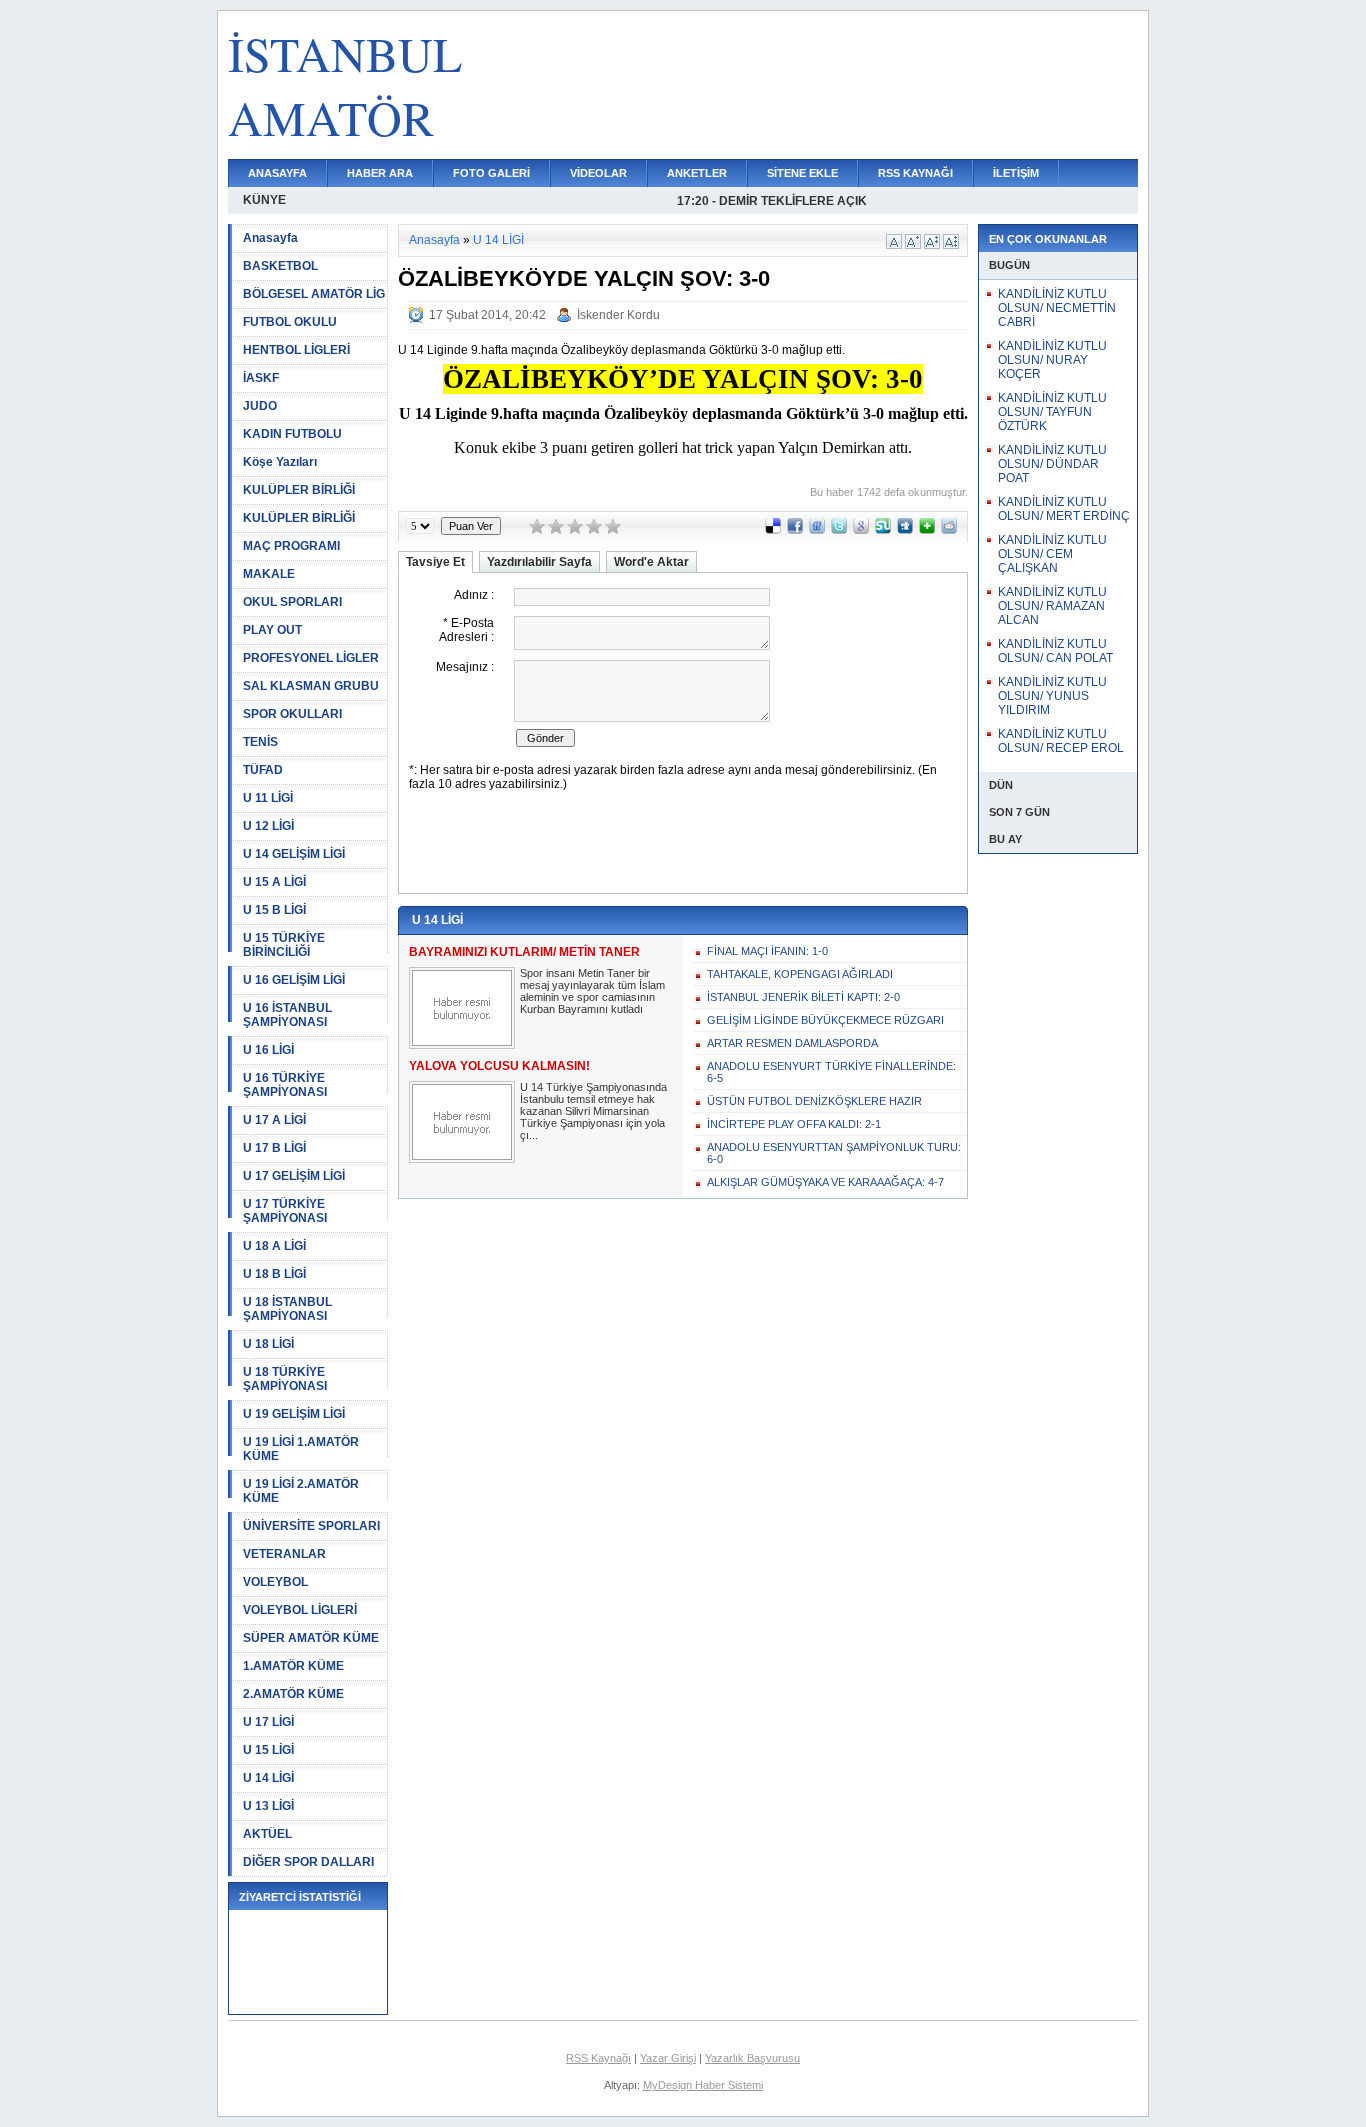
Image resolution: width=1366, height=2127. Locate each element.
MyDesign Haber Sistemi (703, 2085)
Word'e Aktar (651, 562)
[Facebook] (795, 530)
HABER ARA (380, 173)
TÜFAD (263, 770)
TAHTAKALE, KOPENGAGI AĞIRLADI (800, 974)
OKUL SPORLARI (292, 602)
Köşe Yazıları (280, 462)
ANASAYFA (277, 173)
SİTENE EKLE (802, 173)
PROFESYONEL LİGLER (311, 658)
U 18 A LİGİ (274, 1246)
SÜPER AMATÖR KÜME (311, 1638)
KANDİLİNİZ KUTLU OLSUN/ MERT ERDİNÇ (1064, 509)
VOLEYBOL (275, 1582)
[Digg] (905, 530)
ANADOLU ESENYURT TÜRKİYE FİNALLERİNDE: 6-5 (831, 1072)
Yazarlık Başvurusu (752, 2058)
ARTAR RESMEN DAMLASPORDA (792, 1043)
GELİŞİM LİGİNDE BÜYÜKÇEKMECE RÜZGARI (825, 1020)
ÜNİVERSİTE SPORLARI (311, 1526)
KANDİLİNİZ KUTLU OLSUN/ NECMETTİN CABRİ (1057, 308)
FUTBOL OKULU (290, 322)
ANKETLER (697, 173)
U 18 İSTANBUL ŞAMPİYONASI (287, 1309)
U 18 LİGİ (268, 1344)
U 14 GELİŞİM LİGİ (294, 854)
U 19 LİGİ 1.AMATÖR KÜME (301, 1449)
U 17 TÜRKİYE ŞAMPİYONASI (285, 1211)
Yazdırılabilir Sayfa (539, 562)
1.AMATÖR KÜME (293, 1666)
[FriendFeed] (817, 530)
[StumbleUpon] (883, 530)
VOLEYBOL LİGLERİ (300, 1610)
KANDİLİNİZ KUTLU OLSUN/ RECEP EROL (1061, 741)
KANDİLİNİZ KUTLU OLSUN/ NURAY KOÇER (1052, 360)
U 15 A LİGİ (274, 882)
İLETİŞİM (1016, 173)
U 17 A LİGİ (274, 1120)
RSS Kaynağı (598, 2058)
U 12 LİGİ (268, 826)
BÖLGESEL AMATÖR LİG (314, 294)
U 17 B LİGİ (274, 1148)
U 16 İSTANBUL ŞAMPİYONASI (287, 1015)
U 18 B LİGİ (274, 1274)
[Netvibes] (927, 530)
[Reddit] (949, 530)
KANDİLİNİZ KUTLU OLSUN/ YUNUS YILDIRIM (1052, 696)
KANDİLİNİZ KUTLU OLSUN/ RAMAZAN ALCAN (1052, 606)
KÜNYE (264, 200)
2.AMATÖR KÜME (293, 1694)
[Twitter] (839, 530)
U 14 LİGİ (268, 1778)
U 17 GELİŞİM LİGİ (294, 1176)
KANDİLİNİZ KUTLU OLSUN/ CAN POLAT (1055, 651)
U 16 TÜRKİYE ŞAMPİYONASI (285, 1085)
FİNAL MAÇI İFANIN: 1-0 (767, 951)
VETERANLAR (284, 1554)
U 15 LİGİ (268, 1750)
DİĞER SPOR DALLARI (308, 1862)
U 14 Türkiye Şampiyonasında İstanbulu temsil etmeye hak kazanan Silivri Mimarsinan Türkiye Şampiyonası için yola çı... (593, 1111)
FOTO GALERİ (491, 173)
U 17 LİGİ (268, 1722)
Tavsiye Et (435, 562)
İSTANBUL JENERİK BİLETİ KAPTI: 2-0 (803, 997)
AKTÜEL (267, 1834)
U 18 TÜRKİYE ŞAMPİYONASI (285, 1379)
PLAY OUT (272, 630)
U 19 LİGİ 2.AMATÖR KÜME (301, 1491)
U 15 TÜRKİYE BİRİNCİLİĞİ (284, 945)
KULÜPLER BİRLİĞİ (299, 490)
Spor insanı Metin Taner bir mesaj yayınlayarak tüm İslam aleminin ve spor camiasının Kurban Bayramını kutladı (592, 991)
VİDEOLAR (598, 173)
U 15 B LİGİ (274, 910)
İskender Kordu (618, 315)
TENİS (260, 742)
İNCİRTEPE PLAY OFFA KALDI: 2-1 (794, 1124)
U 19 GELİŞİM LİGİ (294, 1414)
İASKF (261, 378)
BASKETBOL (280, 266)
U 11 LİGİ (268, 798)
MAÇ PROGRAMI (291, 546)
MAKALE (269, 574)
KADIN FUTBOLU (292, 434)
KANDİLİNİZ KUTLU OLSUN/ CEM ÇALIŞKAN (1052, 554)
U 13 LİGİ (268, 1806)
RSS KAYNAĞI (915, 173)
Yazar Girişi (668, 2058)
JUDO (260, 406)
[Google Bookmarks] (861, 530)
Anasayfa (270, 238)
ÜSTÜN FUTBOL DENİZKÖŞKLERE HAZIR (814, 1101)
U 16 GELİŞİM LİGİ (294, 980)
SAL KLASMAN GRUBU (311, 686)
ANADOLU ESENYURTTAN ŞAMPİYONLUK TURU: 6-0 (834, 1153)
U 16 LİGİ (268, 1050)
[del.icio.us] (773, 530)
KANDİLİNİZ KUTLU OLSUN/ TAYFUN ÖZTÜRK (1052, 412)
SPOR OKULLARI (292, 714)
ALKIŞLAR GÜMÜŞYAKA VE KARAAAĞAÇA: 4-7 (825, 1182)
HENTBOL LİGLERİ (296, 350)
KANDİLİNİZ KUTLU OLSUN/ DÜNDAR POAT (1052, 464)
